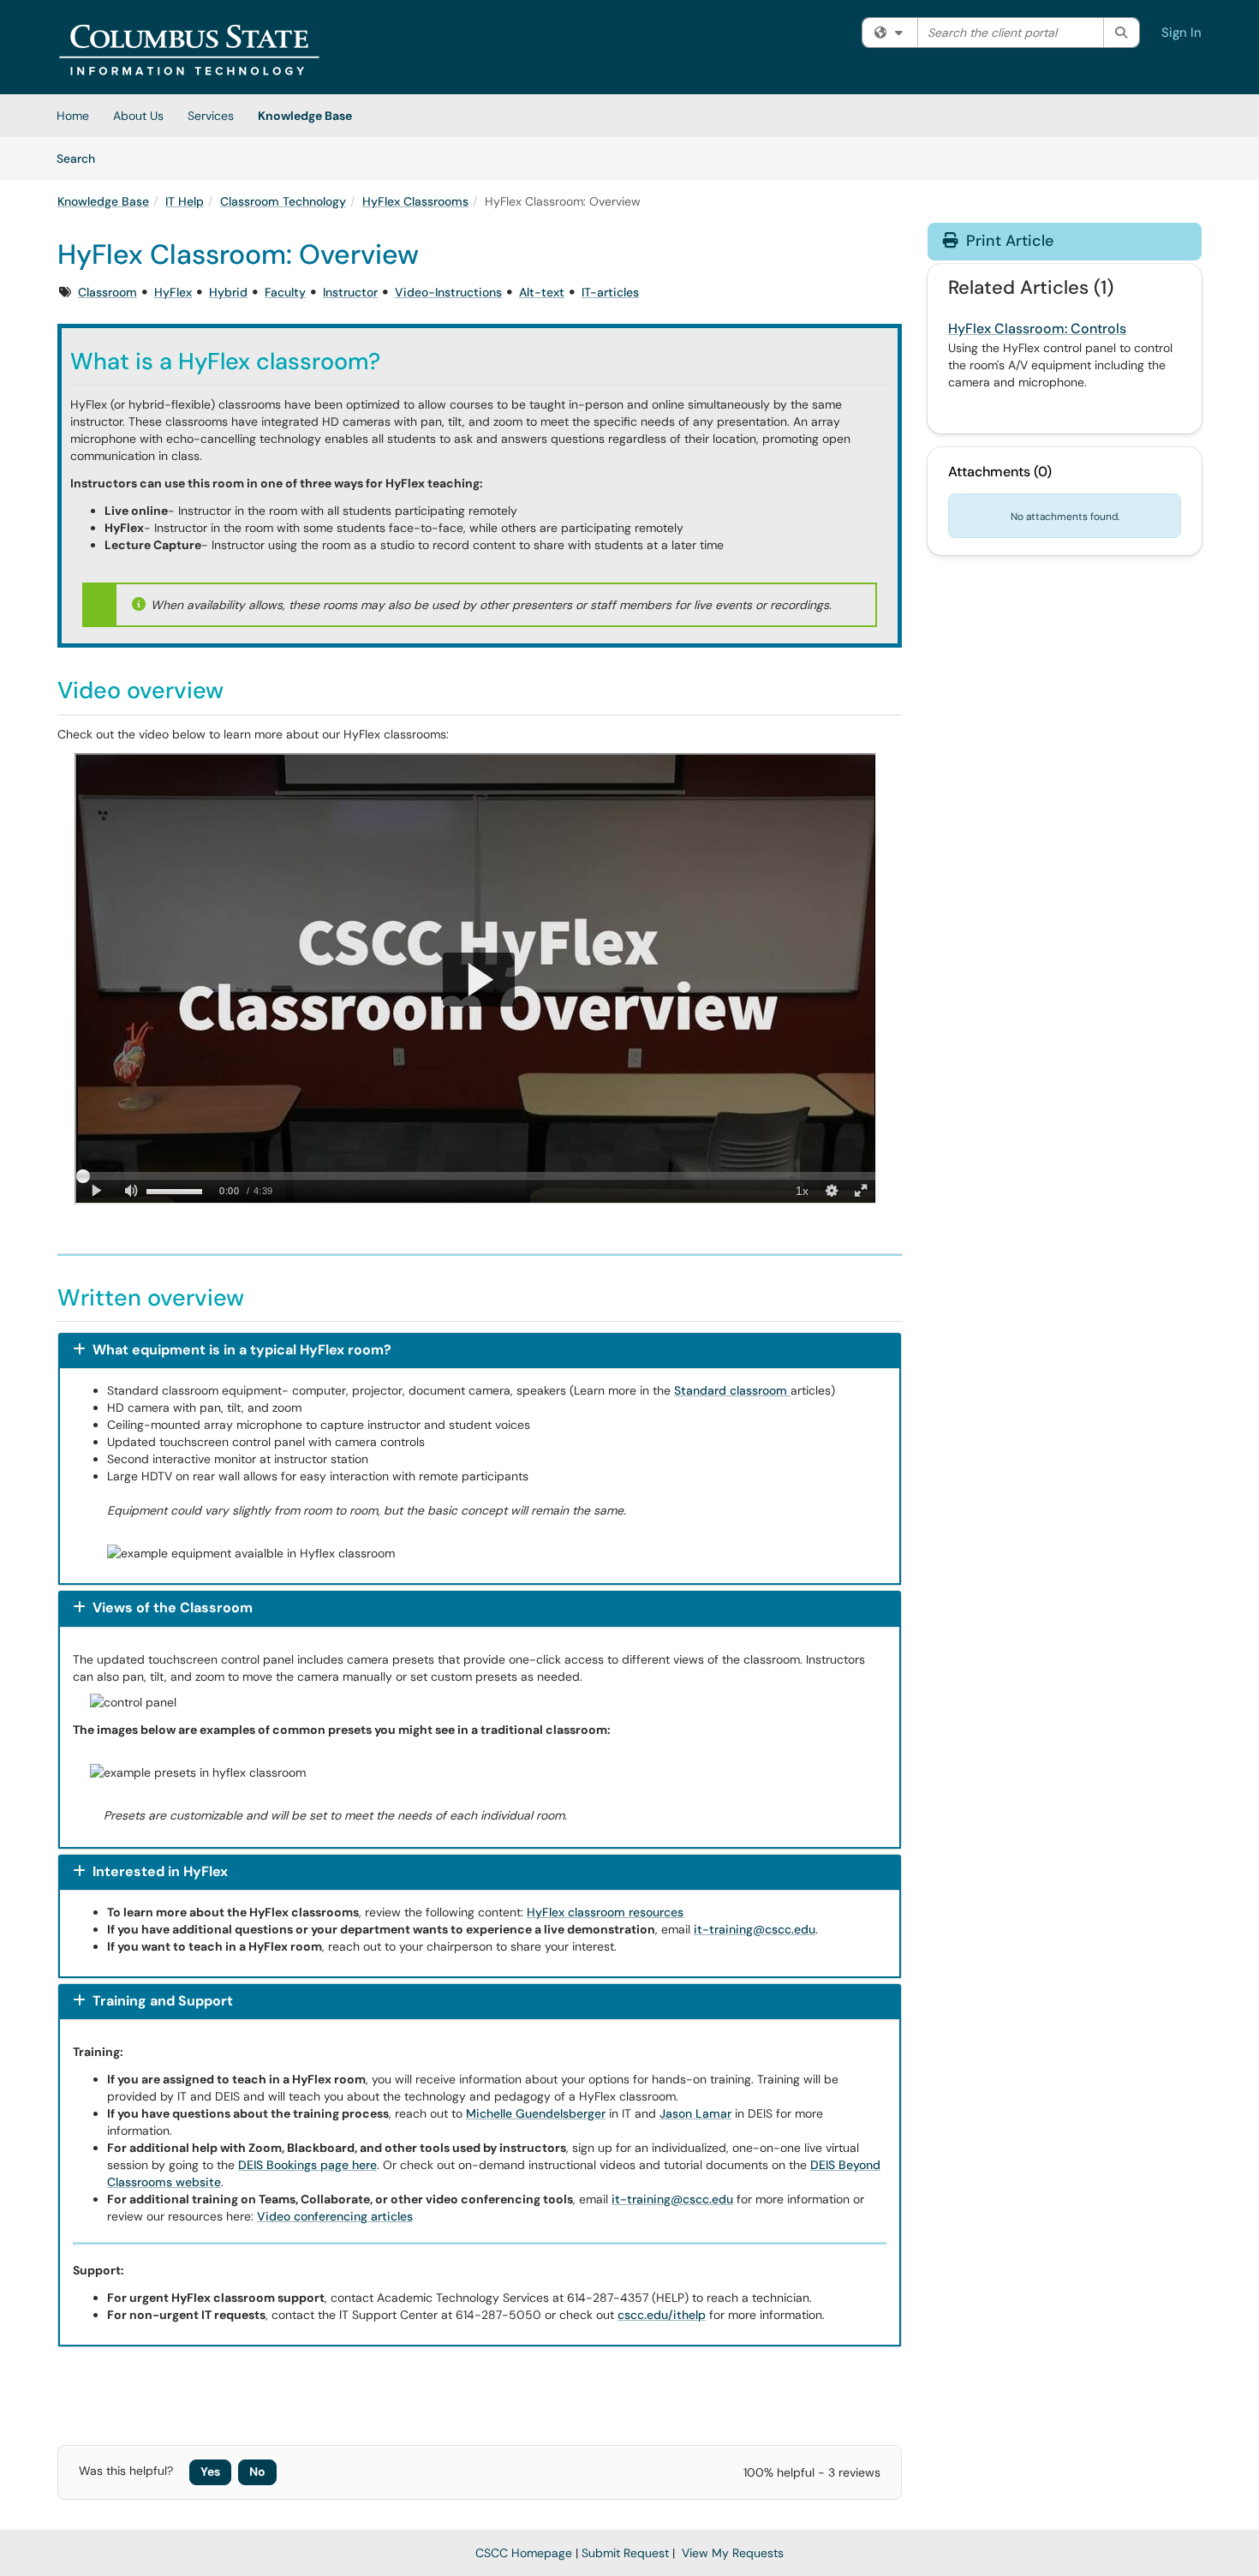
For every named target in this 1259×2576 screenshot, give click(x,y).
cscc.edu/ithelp (662, 2315)
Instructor (350, 292)
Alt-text (542, 292)
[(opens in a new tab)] (189, 51)
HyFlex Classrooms (415, 201)
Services (211, 116)
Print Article (1008, 241)
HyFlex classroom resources (605, 1912)
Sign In (1181, 33)
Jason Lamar (695, 2113)
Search (82, 158)
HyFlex (173, 292)
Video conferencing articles (335, 2216)
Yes (210, 2471)
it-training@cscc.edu (755, 1929)
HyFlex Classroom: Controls (1037, 329)
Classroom (107, 292)
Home (73, 116)
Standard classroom (732, 1390)
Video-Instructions (448, 292)
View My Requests (733, 2553)
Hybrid (228, 292)
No (257, 2471)
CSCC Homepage (524, 2553)
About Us (138, 116)
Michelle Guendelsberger (536, 2113)
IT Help (185, 201)
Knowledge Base (305, 116)
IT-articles (610, 292)
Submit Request (625, 2553)
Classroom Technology (283, 201)
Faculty (285, 292)
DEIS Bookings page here (307, 2165)
